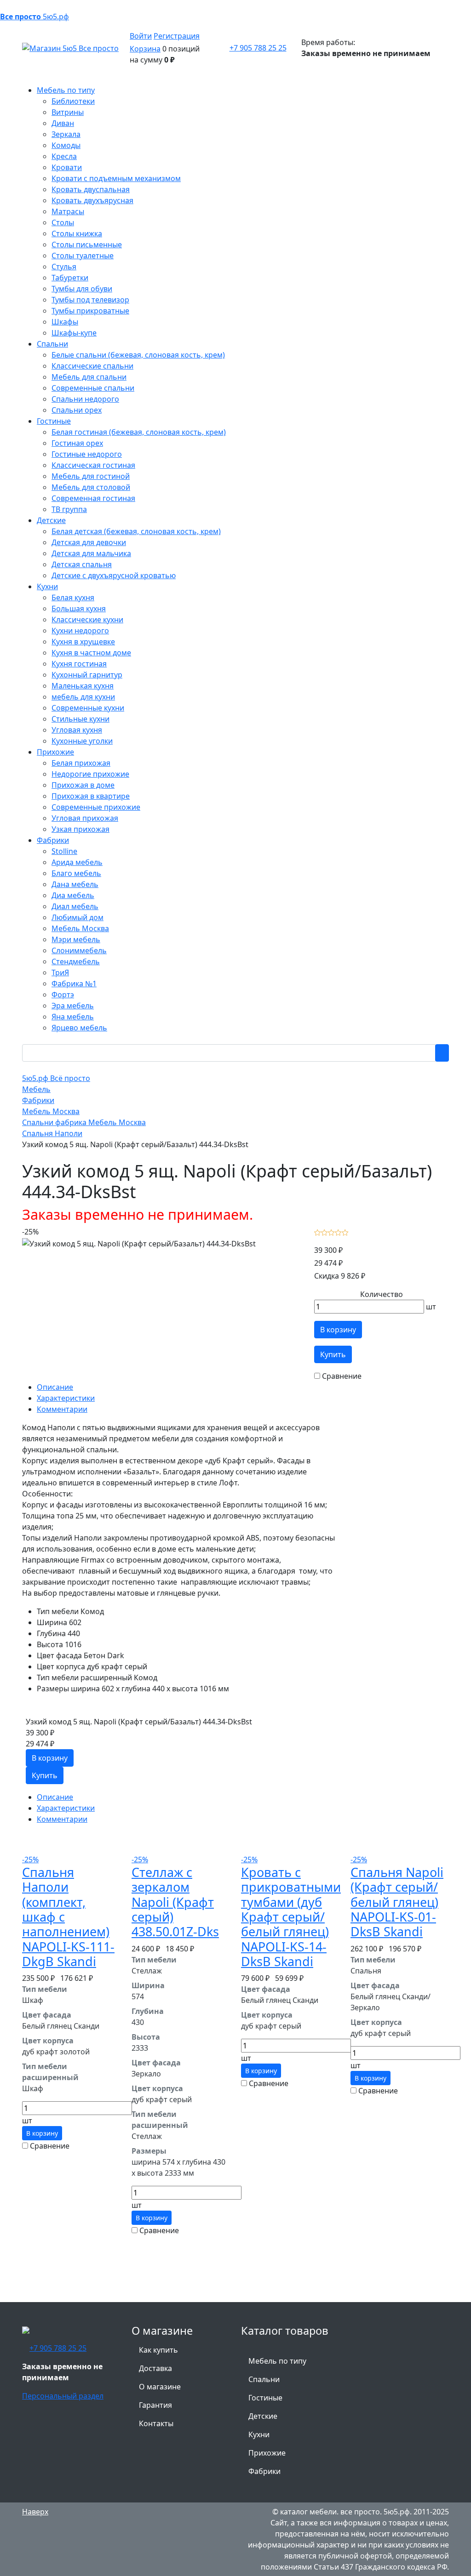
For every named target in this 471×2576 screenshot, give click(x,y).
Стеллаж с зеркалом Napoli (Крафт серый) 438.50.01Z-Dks (175, 1902)
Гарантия (155, 2405)
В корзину (338, 1330)
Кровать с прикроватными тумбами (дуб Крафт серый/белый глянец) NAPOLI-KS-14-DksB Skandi (291, 1917)
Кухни (259, 2434)
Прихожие (267, 2453)
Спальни (264, 2379)
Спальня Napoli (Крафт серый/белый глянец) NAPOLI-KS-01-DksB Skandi (397, 1902)
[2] (325, 1232)
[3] (331, 1232)
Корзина (145, 49)
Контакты (156, 2423)
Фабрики (264, 2471)
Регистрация (177, 36)
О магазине (160, 2387)
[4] (338, 1232)
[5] (345, 1232)
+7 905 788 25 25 (258, 48)
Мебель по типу (277, 2361)
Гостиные (265, 2398)
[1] (318, 1232)
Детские (263, 2416)
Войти (141, 36)
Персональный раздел (63, 2396)
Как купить (158, 2350)
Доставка (155, 2368)
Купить (333, 1354)
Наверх (35, 2512)
